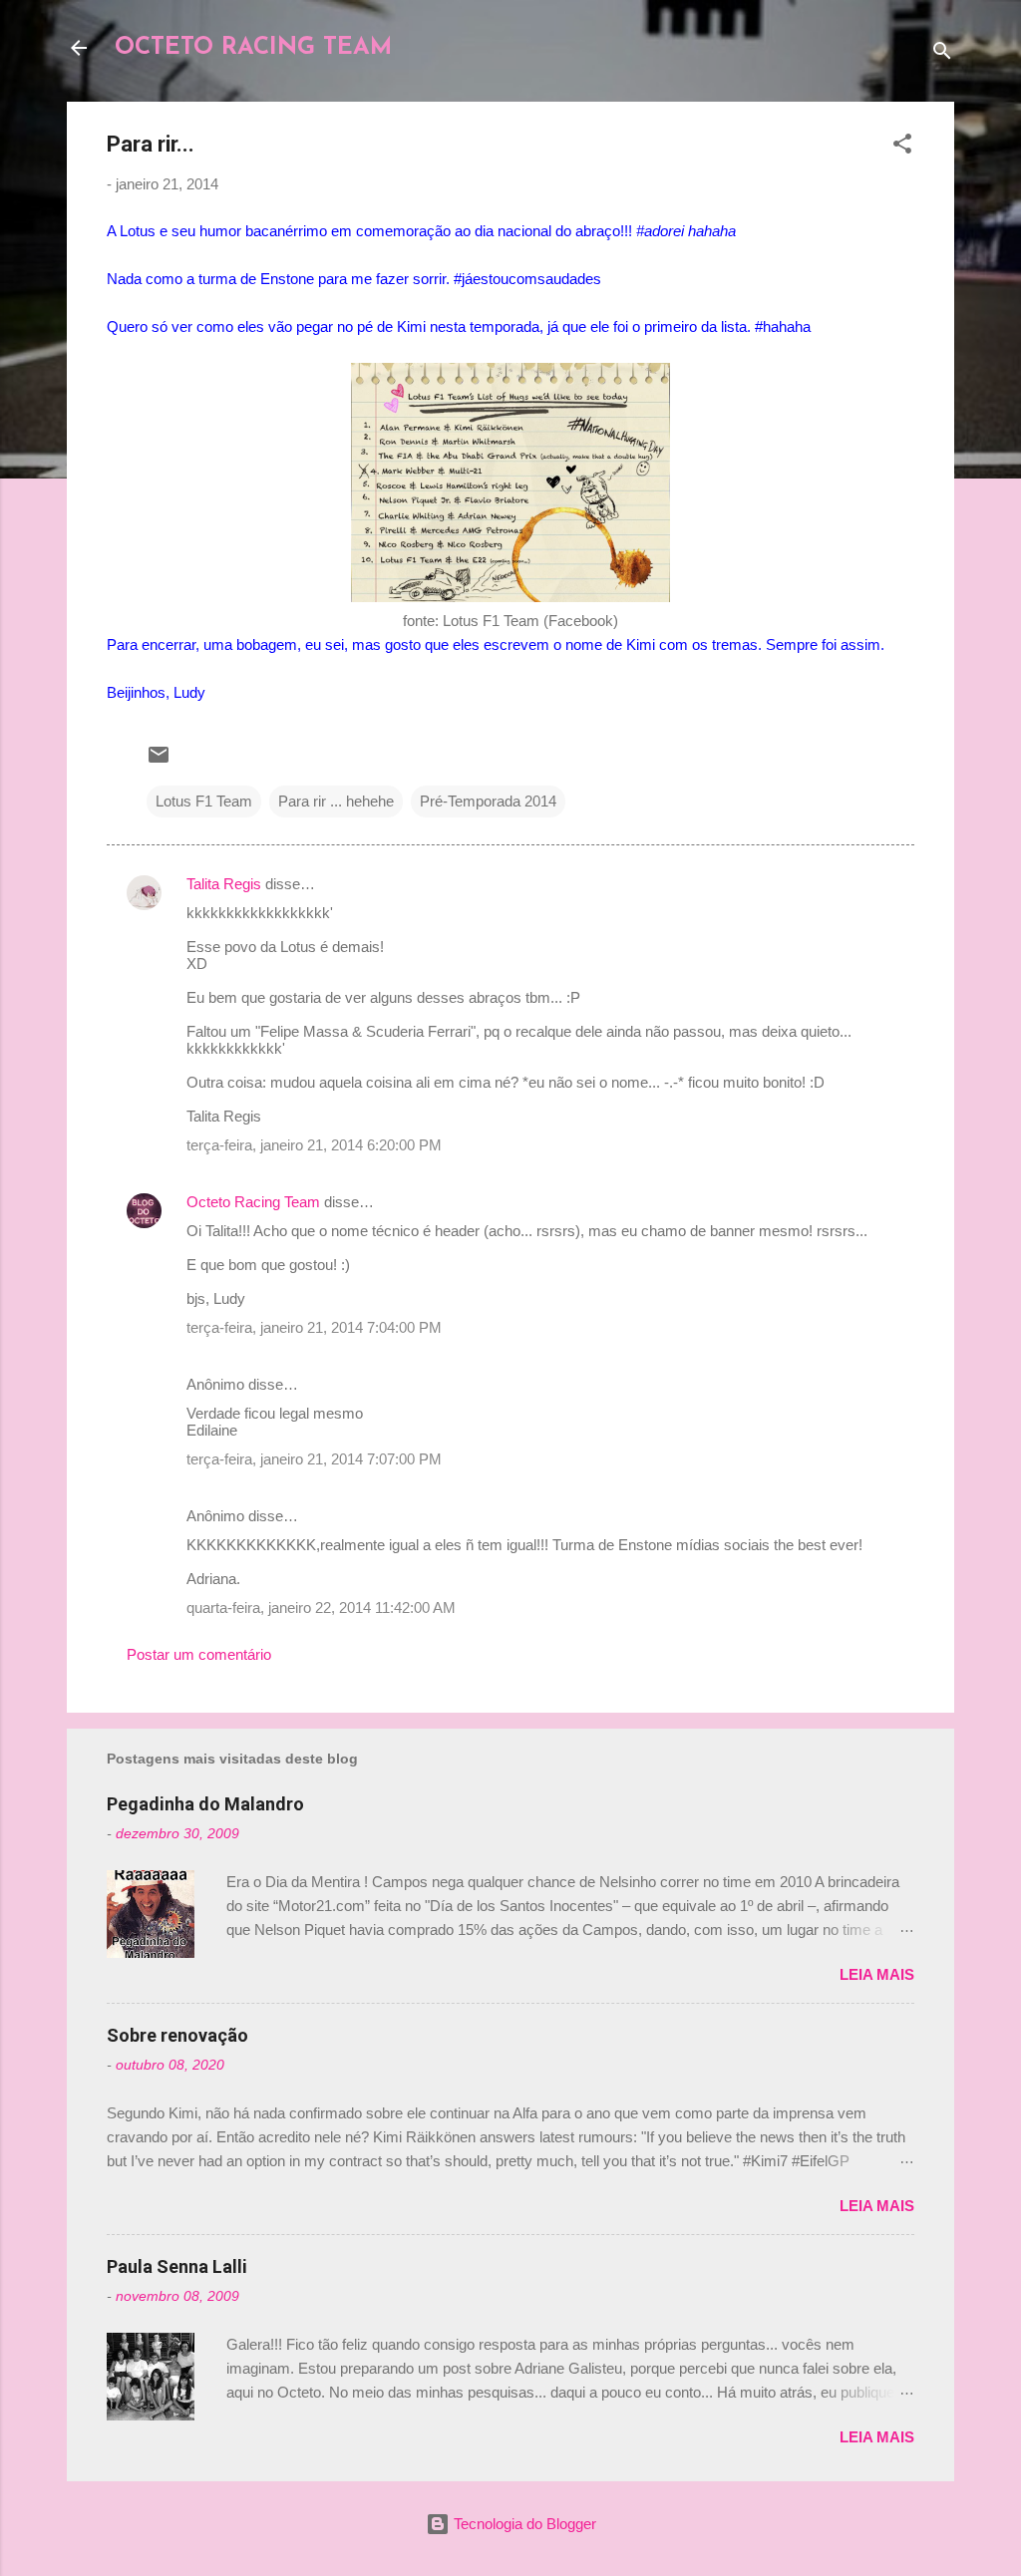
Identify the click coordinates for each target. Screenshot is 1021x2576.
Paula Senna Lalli (177, 2266)
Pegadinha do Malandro (205, 1804)
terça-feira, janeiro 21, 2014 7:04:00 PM (314, 1327)
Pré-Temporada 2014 (488, 801)
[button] (902, 147)
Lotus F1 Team (204, 801)
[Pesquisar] (942, 54)
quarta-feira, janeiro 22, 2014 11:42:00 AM (321, 1608)
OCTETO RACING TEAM (253, 48)
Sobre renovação (177, 2035)
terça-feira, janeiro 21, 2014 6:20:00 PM (314, 1145)
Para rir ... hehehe (336, 801)
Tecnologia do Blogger (523, 2524)
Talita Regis (224, 884)
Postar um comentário (199, 1654)
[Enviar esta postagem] (159, 761)
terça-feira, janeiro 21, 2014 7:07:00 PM (314, 1459)
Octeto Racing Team (253, 1202)
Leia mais (877, 1974)
